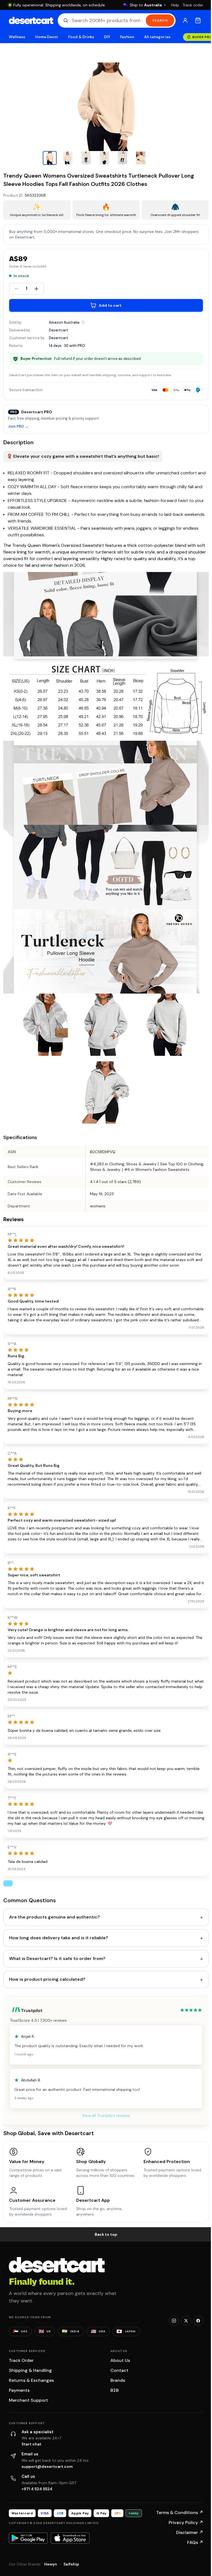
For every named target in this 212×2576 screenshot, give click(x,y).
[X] (186, 2321)
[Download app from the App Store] (70, 2538)
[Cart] (198, 20)
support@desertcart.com (47, 2466)
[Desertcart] (31, 20)
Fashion (127, 37)
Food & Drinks (81, 37)
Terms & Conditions (180, 2513)
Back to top (106, 2234)
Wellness (17, 37)
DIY (107, 37)
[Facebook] (198, 2321)
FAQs (195, 2542)
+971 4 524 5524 (37, 2489)
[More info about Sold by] (83, 322)
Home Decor (47, 37)
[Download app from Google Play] (28, 2538)
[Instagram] (174, 2321)
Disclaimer (190, 2532)
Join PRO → (18, 427)
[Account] (185, 20)
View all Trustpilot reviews (106, 2115)
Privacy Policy (186, 2522)
